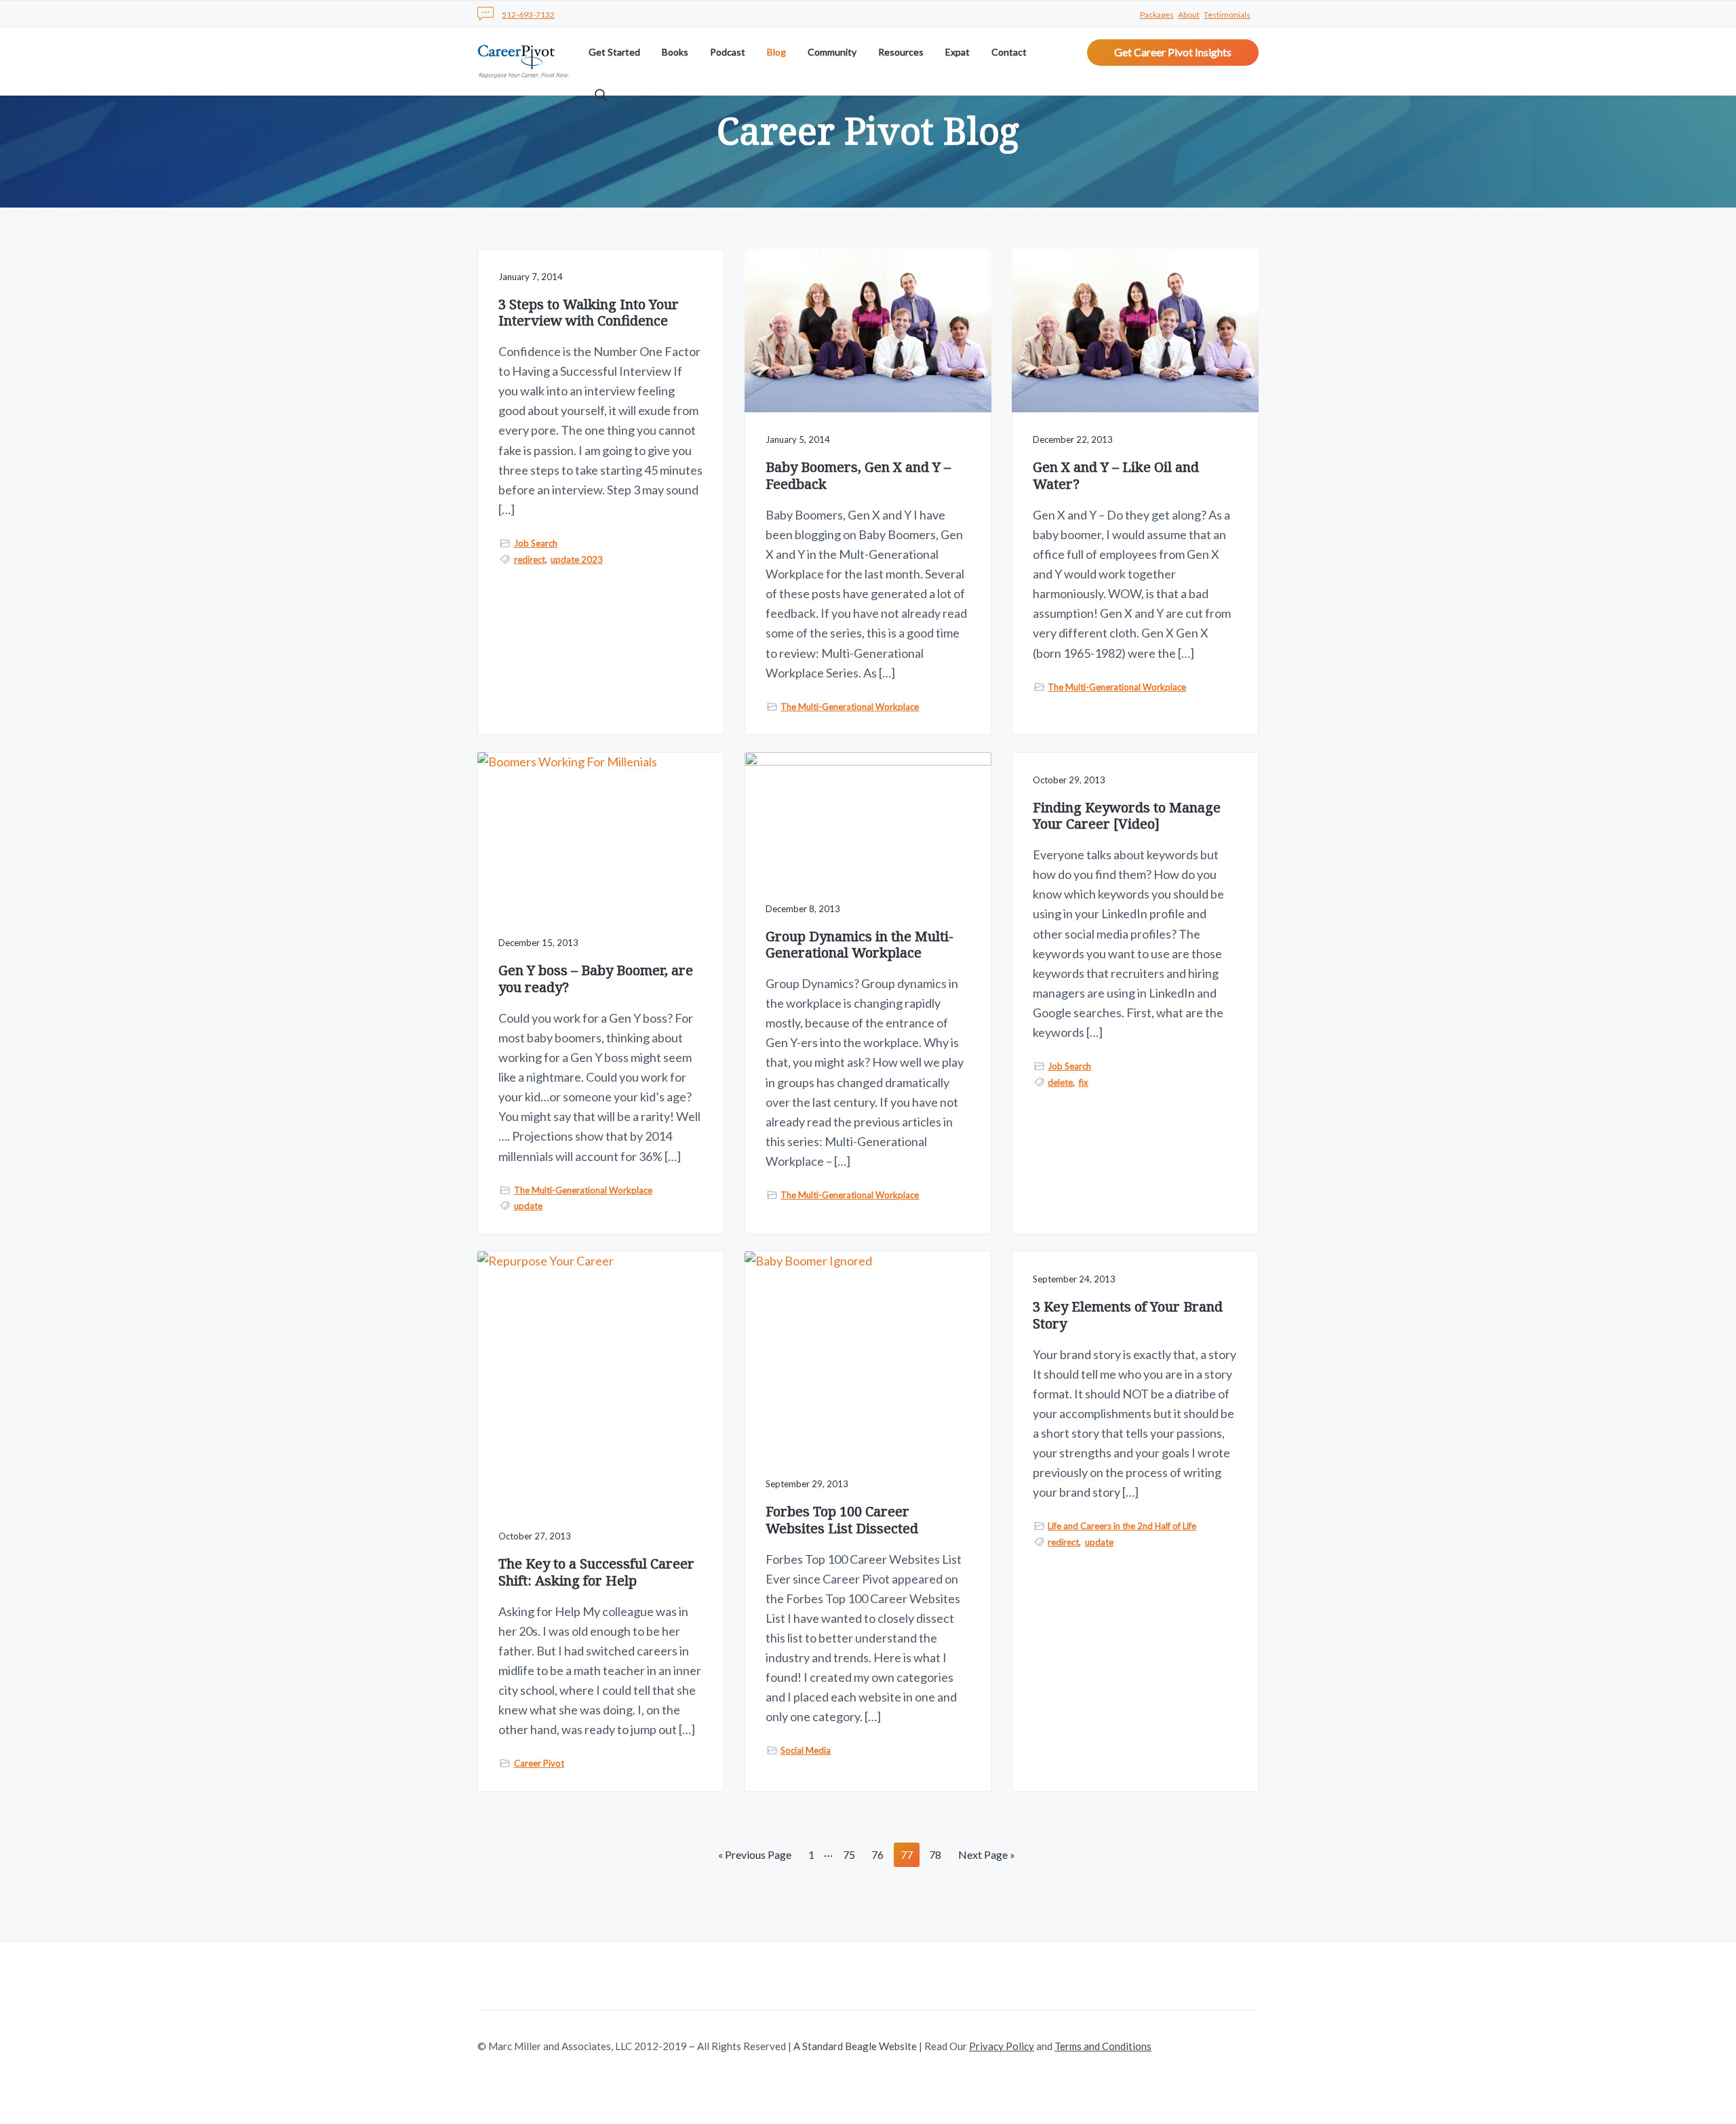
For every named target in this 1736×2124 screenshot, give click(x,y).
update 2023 (577, 559)
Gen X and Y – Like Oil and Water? (1116, 476)
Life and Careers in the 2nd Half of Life (1122, 1526)
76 (877, 1857)
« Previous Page (755, 1857)
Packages (1157, 15)
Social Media (806, 1750)
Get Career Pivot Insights (1173, 52)
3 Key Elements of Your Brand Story (1128, 1315)
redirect (530, 559)
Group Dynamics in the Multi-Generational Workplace (860, 945)
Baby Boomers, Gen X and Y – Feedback (858, 476)
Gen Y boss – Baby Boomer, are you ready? (596, 979)
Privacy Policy (1002, 2046)
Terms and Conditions (1103, 2046)
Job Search (536, 543)
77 (906, 1857)
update (528, 1206)
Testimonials (1227, 15)
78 (935, 1857)
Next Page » (986, 1857)
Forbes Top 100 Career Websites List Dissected (842, 1520)
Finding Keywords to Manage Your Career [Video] (1127, 816)
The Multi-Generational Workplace (850, 707)
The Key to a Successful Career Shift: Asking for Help (596, 1572)
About (1189, 15)
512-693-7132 (528, 15)
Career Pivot (539, 1763)
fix (1084, 1082)
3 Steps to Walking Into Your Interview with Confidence (589, 313)
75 (849, 1857)
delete (1060, 1082)
